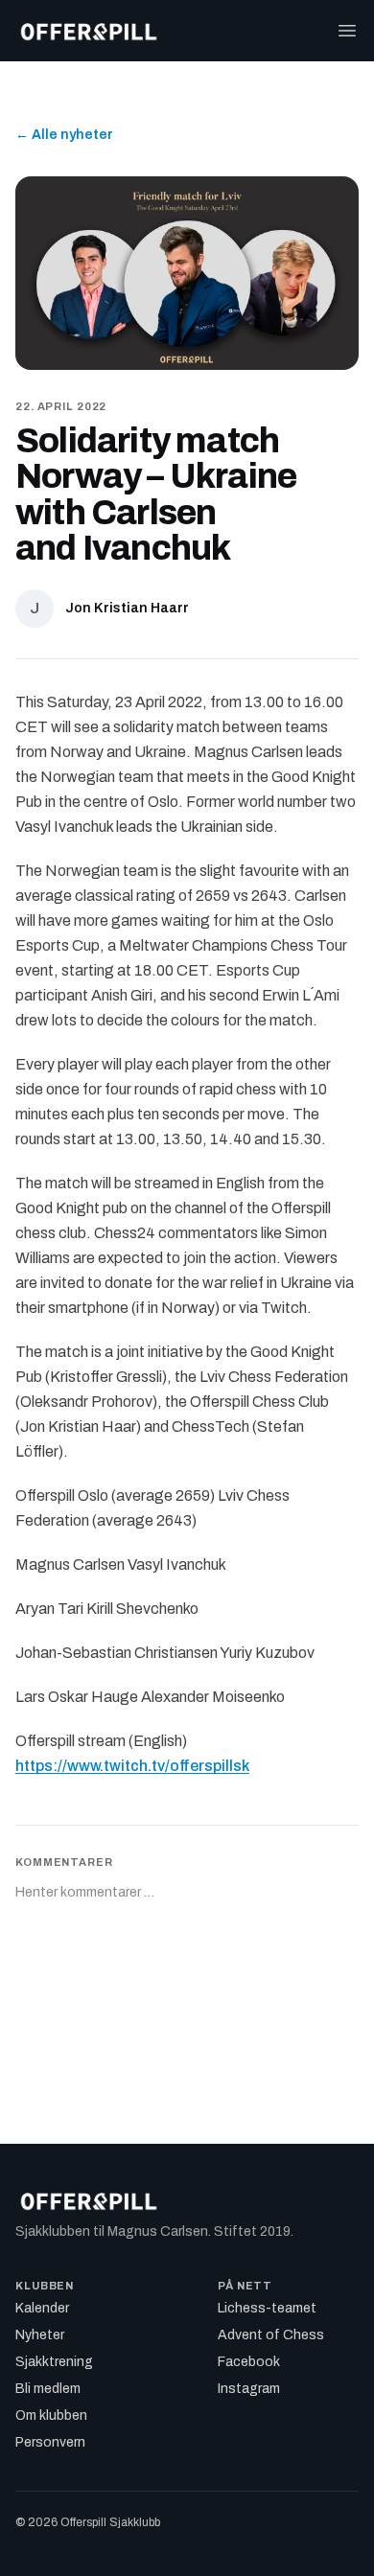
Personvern (50, 2442)
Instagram (249, 2389)
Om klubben (51, 2415)
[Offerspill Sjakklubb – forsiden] (89, 31)
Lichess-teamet (267, 2308)
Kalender (42, 2308)
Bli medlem (48, 2389)
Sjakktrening (54, 2362)
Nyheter (40, 2335)
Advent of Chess (271, 2335)
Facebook (249, 2362)
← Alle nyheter (64, 135)
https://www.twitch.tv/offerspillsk (132, 1766)
